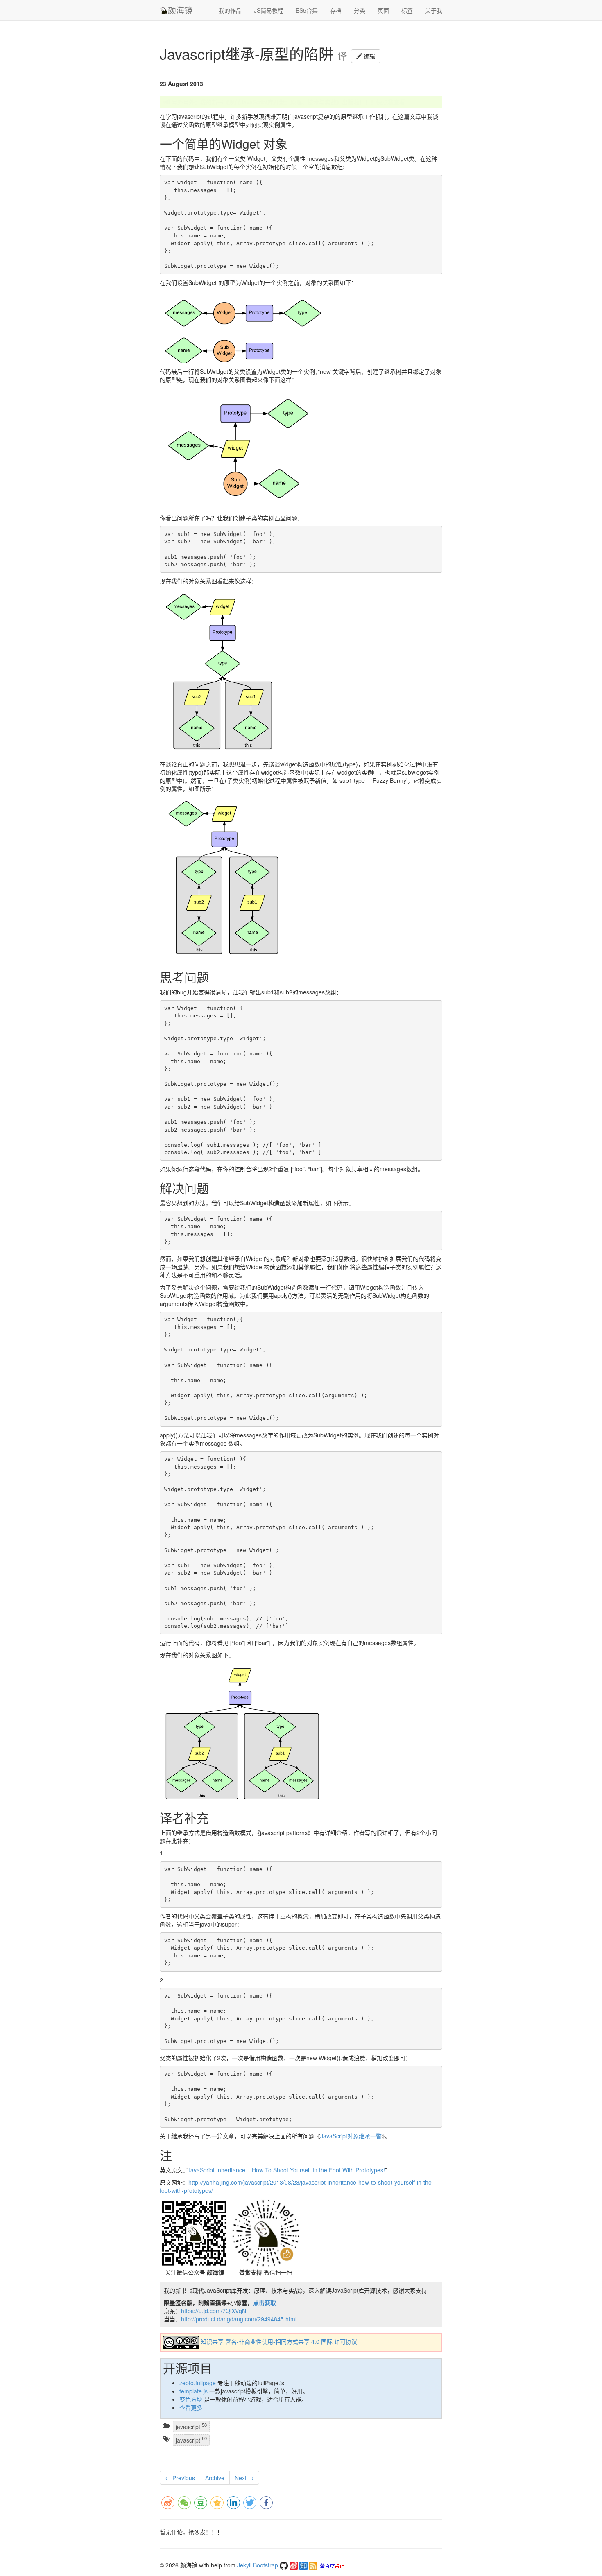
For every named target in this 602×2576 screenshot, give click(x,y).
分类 (360, 10)
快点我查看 (391, 102)
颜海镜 (180, 10)
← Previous (180, 2478)
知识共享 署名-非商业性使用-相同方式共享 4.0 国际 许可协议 (279, 2342)
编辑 (369, 56)
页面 (383, 10)
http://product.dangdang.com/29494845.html (239, 2319)
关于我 (434, 10)
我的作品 (230, 10)
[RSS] (314, 2565)
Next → (244, 2478)
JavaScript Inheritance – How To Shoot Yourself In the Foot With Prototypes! (286, 2170)
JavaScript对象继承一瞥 (351, 2136)
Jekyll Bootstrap (258, 2565)
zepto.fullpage (198, 2383)
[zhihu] (304, 2565)
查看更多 (191, 2407)
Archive (215, 2478)
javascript (191, 2426)
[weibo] (294, 2565)
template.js (193, 2391)
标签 (407, 10)
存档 (336, 10)
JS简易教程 (269, 10)
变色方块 (191, 2399)
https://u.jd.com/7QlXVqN (214, 2311)
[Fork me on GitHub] (285, 2565)
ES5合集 (307, 10)
